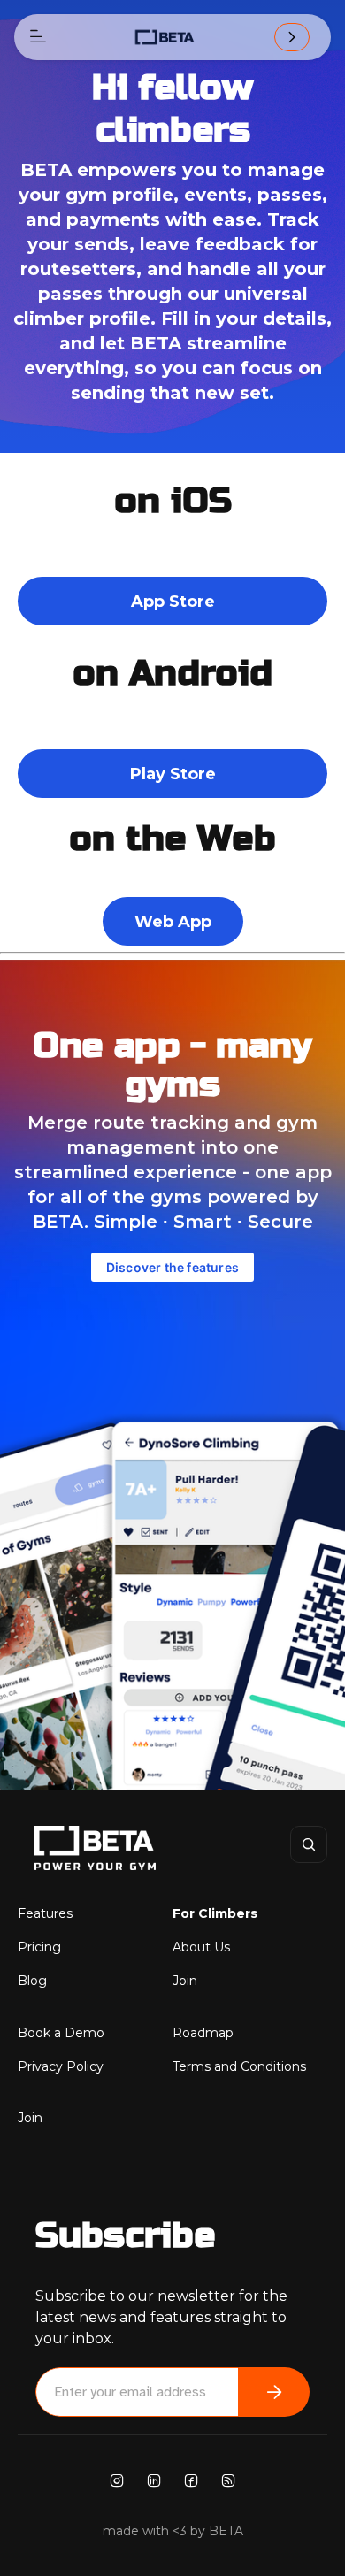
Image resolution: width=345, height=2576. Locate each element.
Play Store (173, 774)
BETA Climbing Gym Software (75, 1848)
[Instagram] (117, 2479)
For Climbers (215, 1913)
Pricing (39, 1947)
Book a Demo (61, 2033)
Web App (173, 922)
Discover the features (172, 1267)
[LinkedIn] (154, 2479)
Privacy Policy (61, 2066)
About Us (201, 1947)
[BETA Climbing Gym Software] (164, 37)
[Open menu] (38, 37)
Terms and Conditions (239, 2066)
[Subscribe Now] (274, 2392)
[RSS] (228, 2479)
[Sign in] (292, 37)
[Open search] (309, 1844)
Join (185, 1981)
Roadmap (203, 2033)
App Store (173, 602)
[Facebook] (191, 2479)
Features (45, 1913)
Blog (32, 1981)
